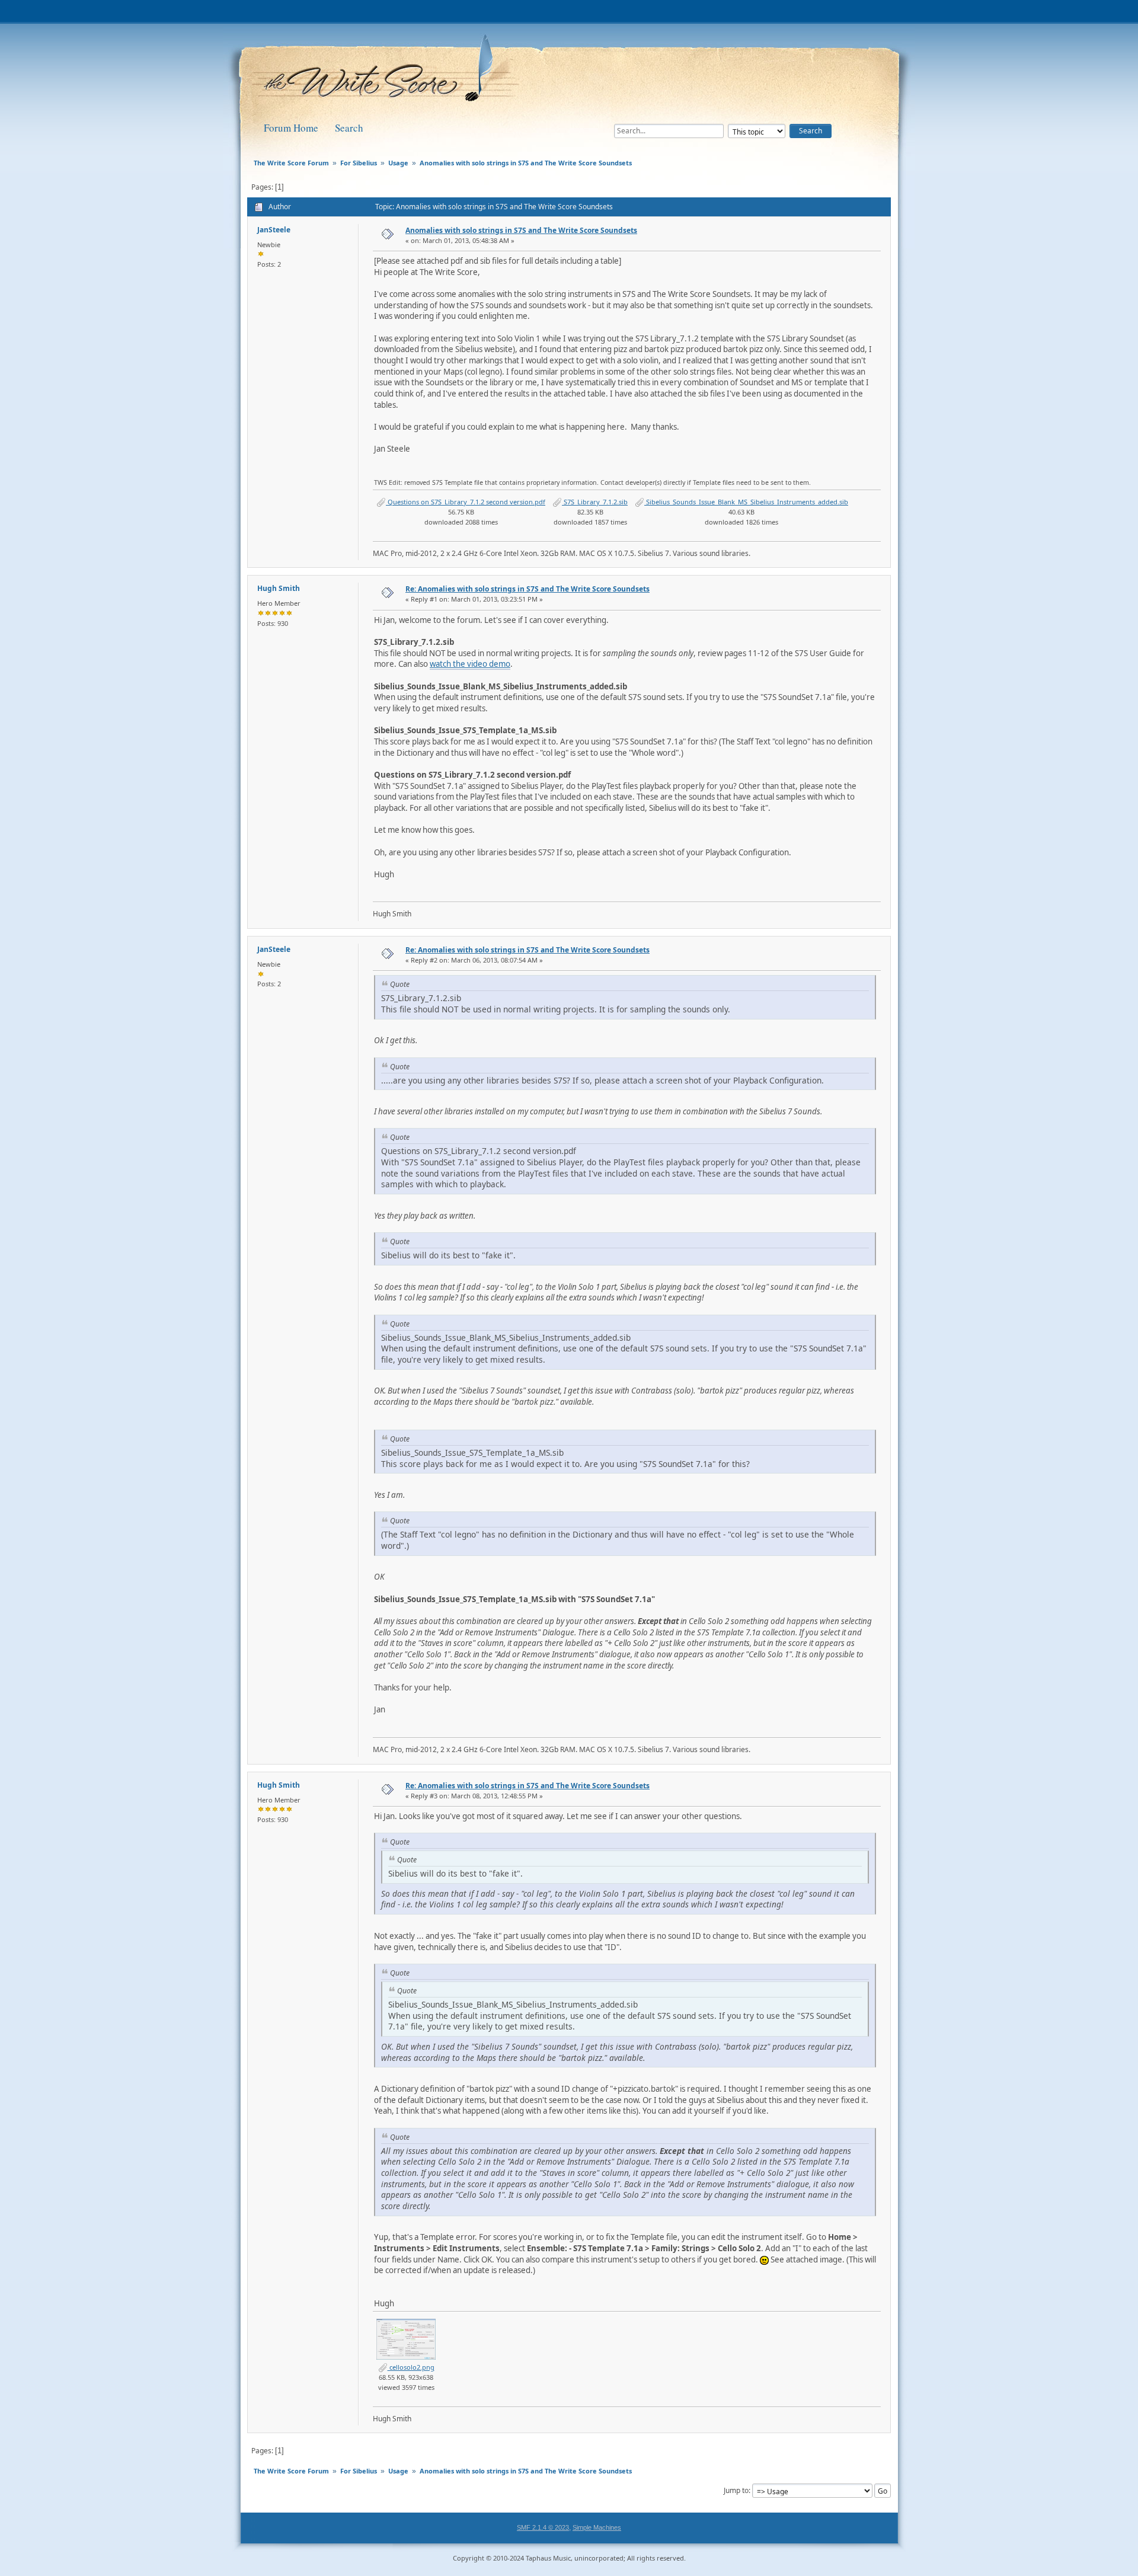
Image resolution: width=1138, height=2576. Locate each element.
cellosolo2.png (411, 2367)
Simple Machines (597, 2527)
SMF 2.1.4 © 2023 (543, 2527)
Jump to (736, 2490)
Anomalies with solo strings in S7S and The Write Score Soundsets (521, 230)
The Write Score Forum (388, 72)
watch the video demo (470, 664)
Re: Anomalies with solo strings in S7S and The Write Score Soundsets (528, 589)
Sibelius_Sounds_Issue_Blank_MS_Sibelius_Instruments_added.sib (746, 502)
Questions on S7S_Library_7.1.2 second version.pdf (466, 502)
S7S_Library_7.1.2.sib (595, 502)
